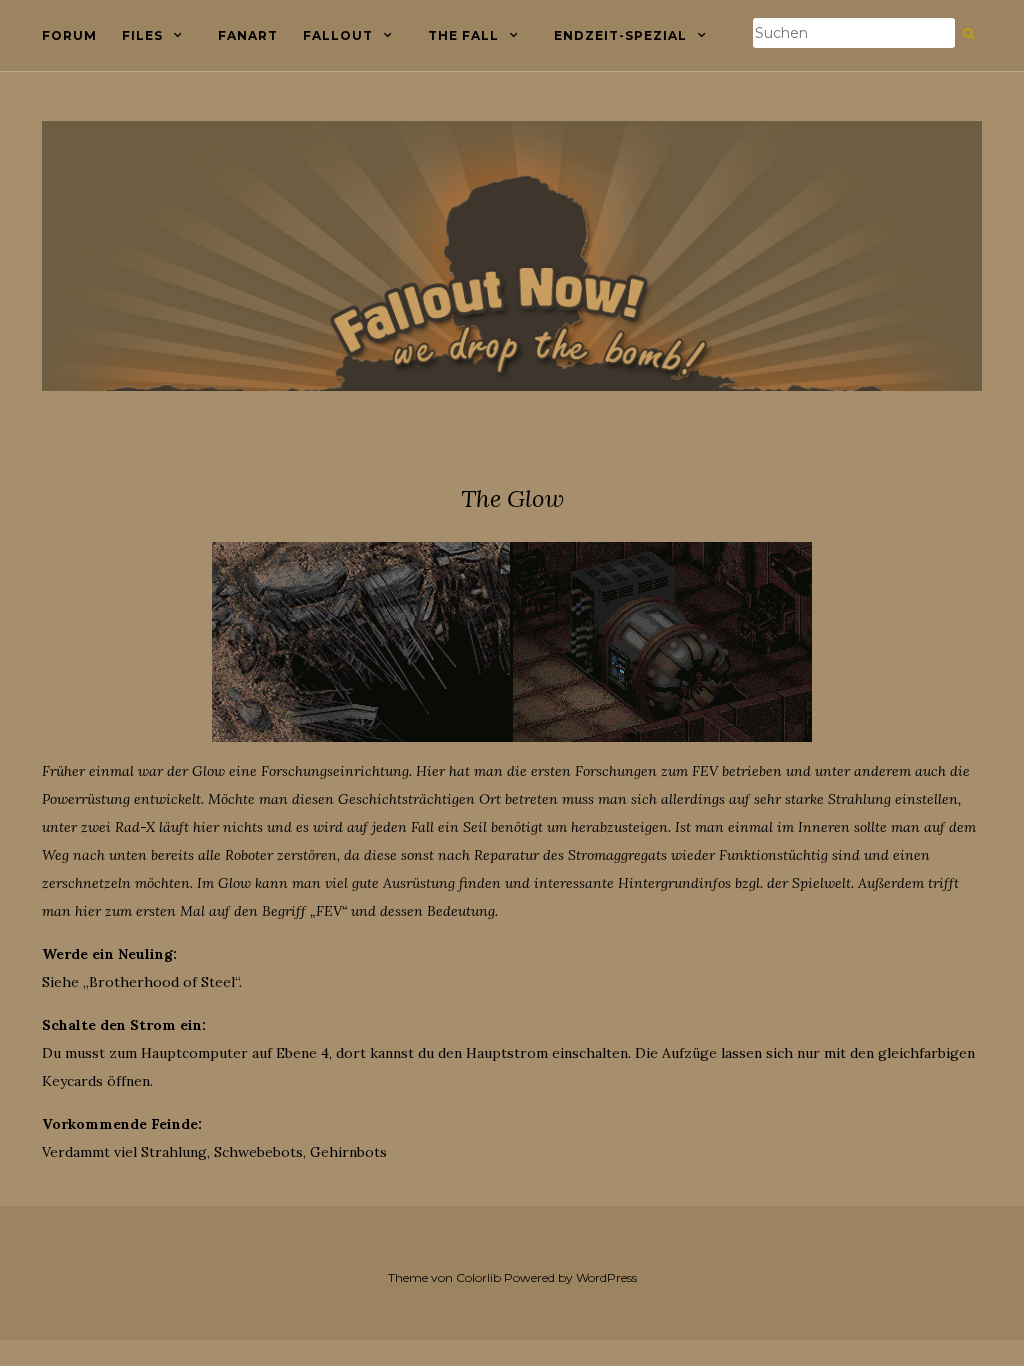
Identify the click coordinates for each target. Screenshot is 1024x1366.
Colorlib (478, 1277)
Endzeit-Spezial (620, 35)
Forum (69, 35)
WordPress (606, 1277)
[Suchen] (968, 34)
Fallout (338, 35)
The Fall (463, 35)
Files (142, 35)
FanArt (248, 35)
